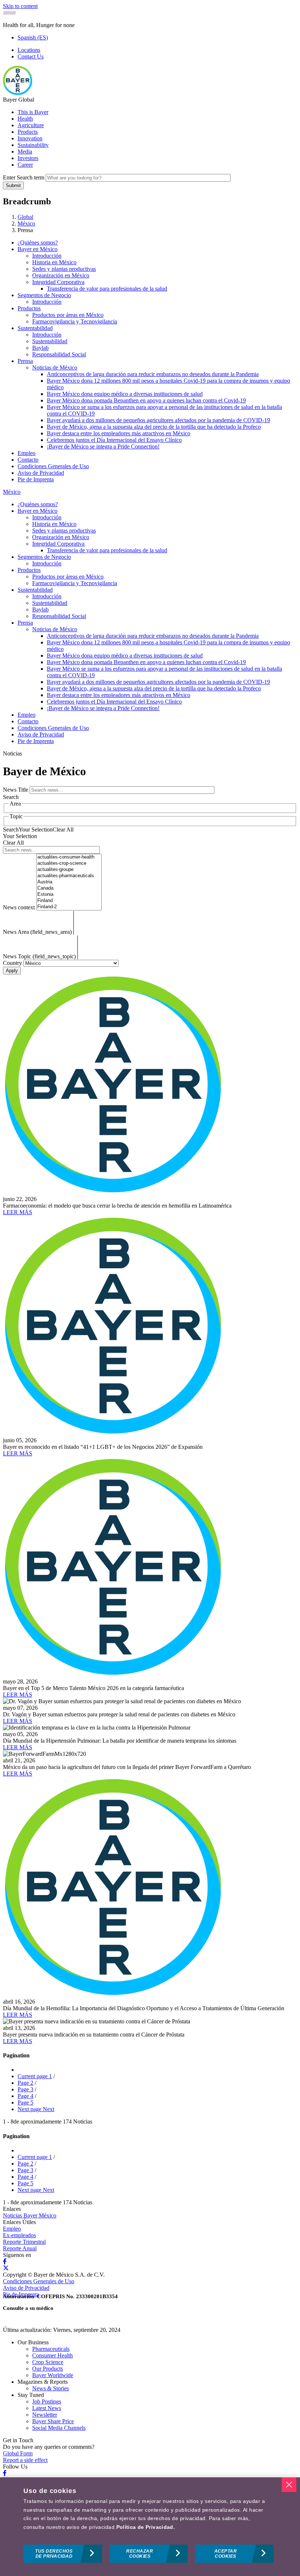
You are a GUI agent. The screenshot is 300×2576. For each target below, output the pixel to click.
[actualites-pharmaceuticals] (69, 876)
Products (28, 132)
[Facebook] (5, 2261)
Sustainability (33, 145)
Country (12, 963)
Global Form (18, 2453)
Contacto (28, 460)
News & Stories (50, 2388)
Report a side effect (25, 2460)
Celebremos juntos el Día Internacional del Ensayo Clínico (114, 440)
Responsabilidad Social (59, 354)
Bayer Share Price (53, 2421)
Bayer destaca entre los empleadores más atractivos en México (119, 433)
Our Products (48, 2369)
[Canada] (69, 888)
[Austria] (69, 882)
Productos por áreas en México (68, 315)
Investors (28, 158)
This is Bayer (33, 112)
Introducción (47, 256)
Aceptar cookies (226, 2554)
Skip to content (20, 6)
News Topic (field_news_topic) (39, 956)
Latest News (47, 2408)
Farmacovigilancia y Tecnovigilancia (75, 321)
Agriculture (31, 125)
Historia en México (54, 262)
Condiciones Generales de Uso (53, 466)
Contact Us (31, 56)
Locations (29, 50)
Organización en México (61, 275)
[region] (150, 2527)
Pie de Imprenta (36, 479)
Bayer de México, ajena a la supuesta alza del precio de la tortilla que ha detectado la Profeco (154, 427)
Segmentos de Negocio (44, 295)
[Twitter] (6, 2268)
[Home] (18, 93)
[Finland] (69, 901)
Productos (29, 308)
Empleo (27, 453)
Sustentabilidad (35, 328)
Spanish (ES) (33, 37)
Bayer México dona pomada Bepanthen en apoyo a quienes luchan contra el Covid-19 (146, 400)
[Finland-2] (69, 907)
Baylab (40, 348)
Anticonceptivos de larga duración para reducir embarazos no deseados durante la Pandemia (153, 374)
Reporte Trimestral (24, 2242)
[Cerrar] (289, 2485)
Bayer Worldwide (53, 2375)
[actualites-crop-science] (69, 863)
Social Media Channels (59, 2428)
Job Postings (47, 2401)
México (12, 492)
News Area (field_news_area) (37, 932)
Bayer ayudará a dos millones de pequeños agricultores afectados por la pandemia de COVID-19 (158, 420)
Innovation (30, 138)
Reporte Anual (20, 2248)
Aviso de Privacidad (41, 473)
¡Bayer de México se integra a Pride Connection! (103, 446)
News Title (16, 790)
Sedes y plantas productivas (64, 269)
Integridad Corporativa (58, 282)
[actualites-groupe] (69, 870)
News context (19, 907)
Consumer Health (52, 2355)
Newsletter (45, 2415)
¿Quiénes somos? (38, 243)
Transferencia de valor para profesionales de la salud (107, 289)
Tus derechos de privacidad (54, 2554)
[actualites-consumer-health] (69, 857)
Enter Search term (24, 177)
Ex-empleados (19, 2235)
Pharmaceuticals (51, 2349)
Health (25, 119)
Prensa (25, 361)
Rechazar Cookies (140, 2554)
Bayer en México (37, 249)
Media (25, 151)
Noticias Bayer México (30, 2215)
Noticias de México (55, 368)
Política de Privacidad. (146, 2527)
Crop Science (48, 2362)
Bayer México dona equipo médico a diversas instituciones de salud (125, 394)
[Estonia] (69, 895)
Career (25, 165)
